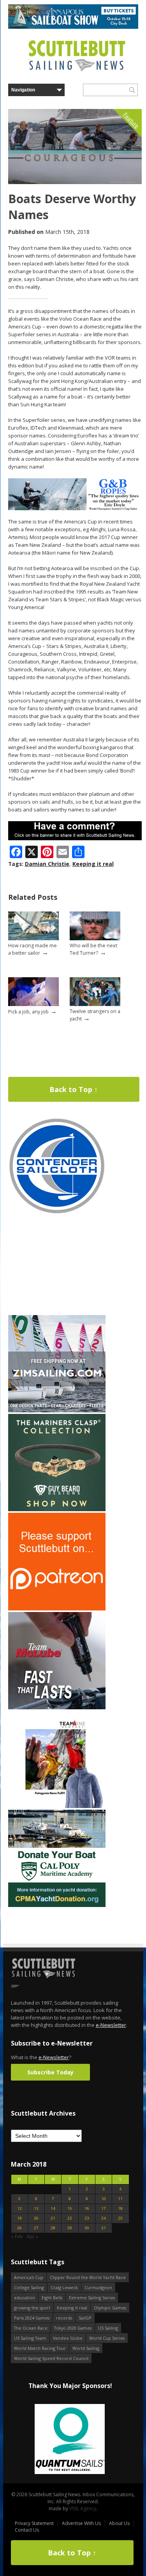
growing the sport (32, 2308)
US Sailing (108, 2328)
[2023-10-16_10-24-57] (70, 2440)
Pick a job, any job (28, 1012)
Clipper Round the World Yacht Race (88, 2277)
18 (120, 2208)
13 (36, 2208)
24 (104, 2218)
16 (87, 2208)
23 (87, 2218)
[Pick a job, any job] (33, 1004)
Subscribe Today (50, 2072)
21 (53, 2218)
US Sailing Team (30, 2338)
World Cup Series (107, 2338)
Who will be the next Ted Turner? (93, 949)
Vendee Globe (68, 2338)
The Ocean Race (31, 2328)
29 (70, 2228)
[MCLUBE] (57, 1708)
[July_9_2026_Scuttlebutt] (57, 1905)
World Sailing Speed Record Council (51, 2358)
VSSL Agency (83, 2508)
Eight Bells (52, 2298)
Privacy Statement (34, 2523)
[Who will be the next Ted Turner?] (95, 939)
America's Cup (29, 2277)
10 (104, 2199)
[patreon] (57, 1609)
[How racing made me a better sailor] (33, 939)
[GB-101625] (75, 508)
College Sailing (29, 2287)
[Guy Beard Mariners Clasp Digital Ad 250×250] (57, 1509)
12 (19, 2208)
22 (70, 2218)
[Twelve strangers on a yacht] (95, 1004)
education (25, 2298)
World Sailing (86, 2348)
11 (120, 2199)
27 (36, 2228)
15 (70, 2208)
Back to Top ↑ (74, 1089)
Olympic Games (110, 2308)
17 (104, 2208)
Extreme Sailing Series (92, 2298)
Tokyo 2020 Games (73, 2328)
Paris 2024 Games (32, 2318)
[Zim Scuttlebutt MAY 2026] (57, 1411)
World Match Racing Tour (40, 2348)
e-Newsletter (111, 2025)
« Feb (17, 2236)
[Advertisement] (57, 1265)
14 (53, 2208)
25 (120, 2218)
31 (104, 2228)
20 (36, 2218)
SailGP (85, 2318)
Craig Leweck (64, 2287)
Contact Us (27, 2530)
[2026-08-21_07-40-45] (73, 27)
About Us (119, 2523)
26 (19, 2228)
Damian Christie (47, 864)
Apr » (32, 2236)
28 (53, 2228)
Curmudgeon (98, 2287)
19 (19, 2218)
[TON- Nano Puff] (57, 1806)
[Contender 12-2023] (57, 1213)
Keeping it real (93, 864)
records (64, 2318)
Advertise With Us (81, 2523)
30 (87, 2228)
